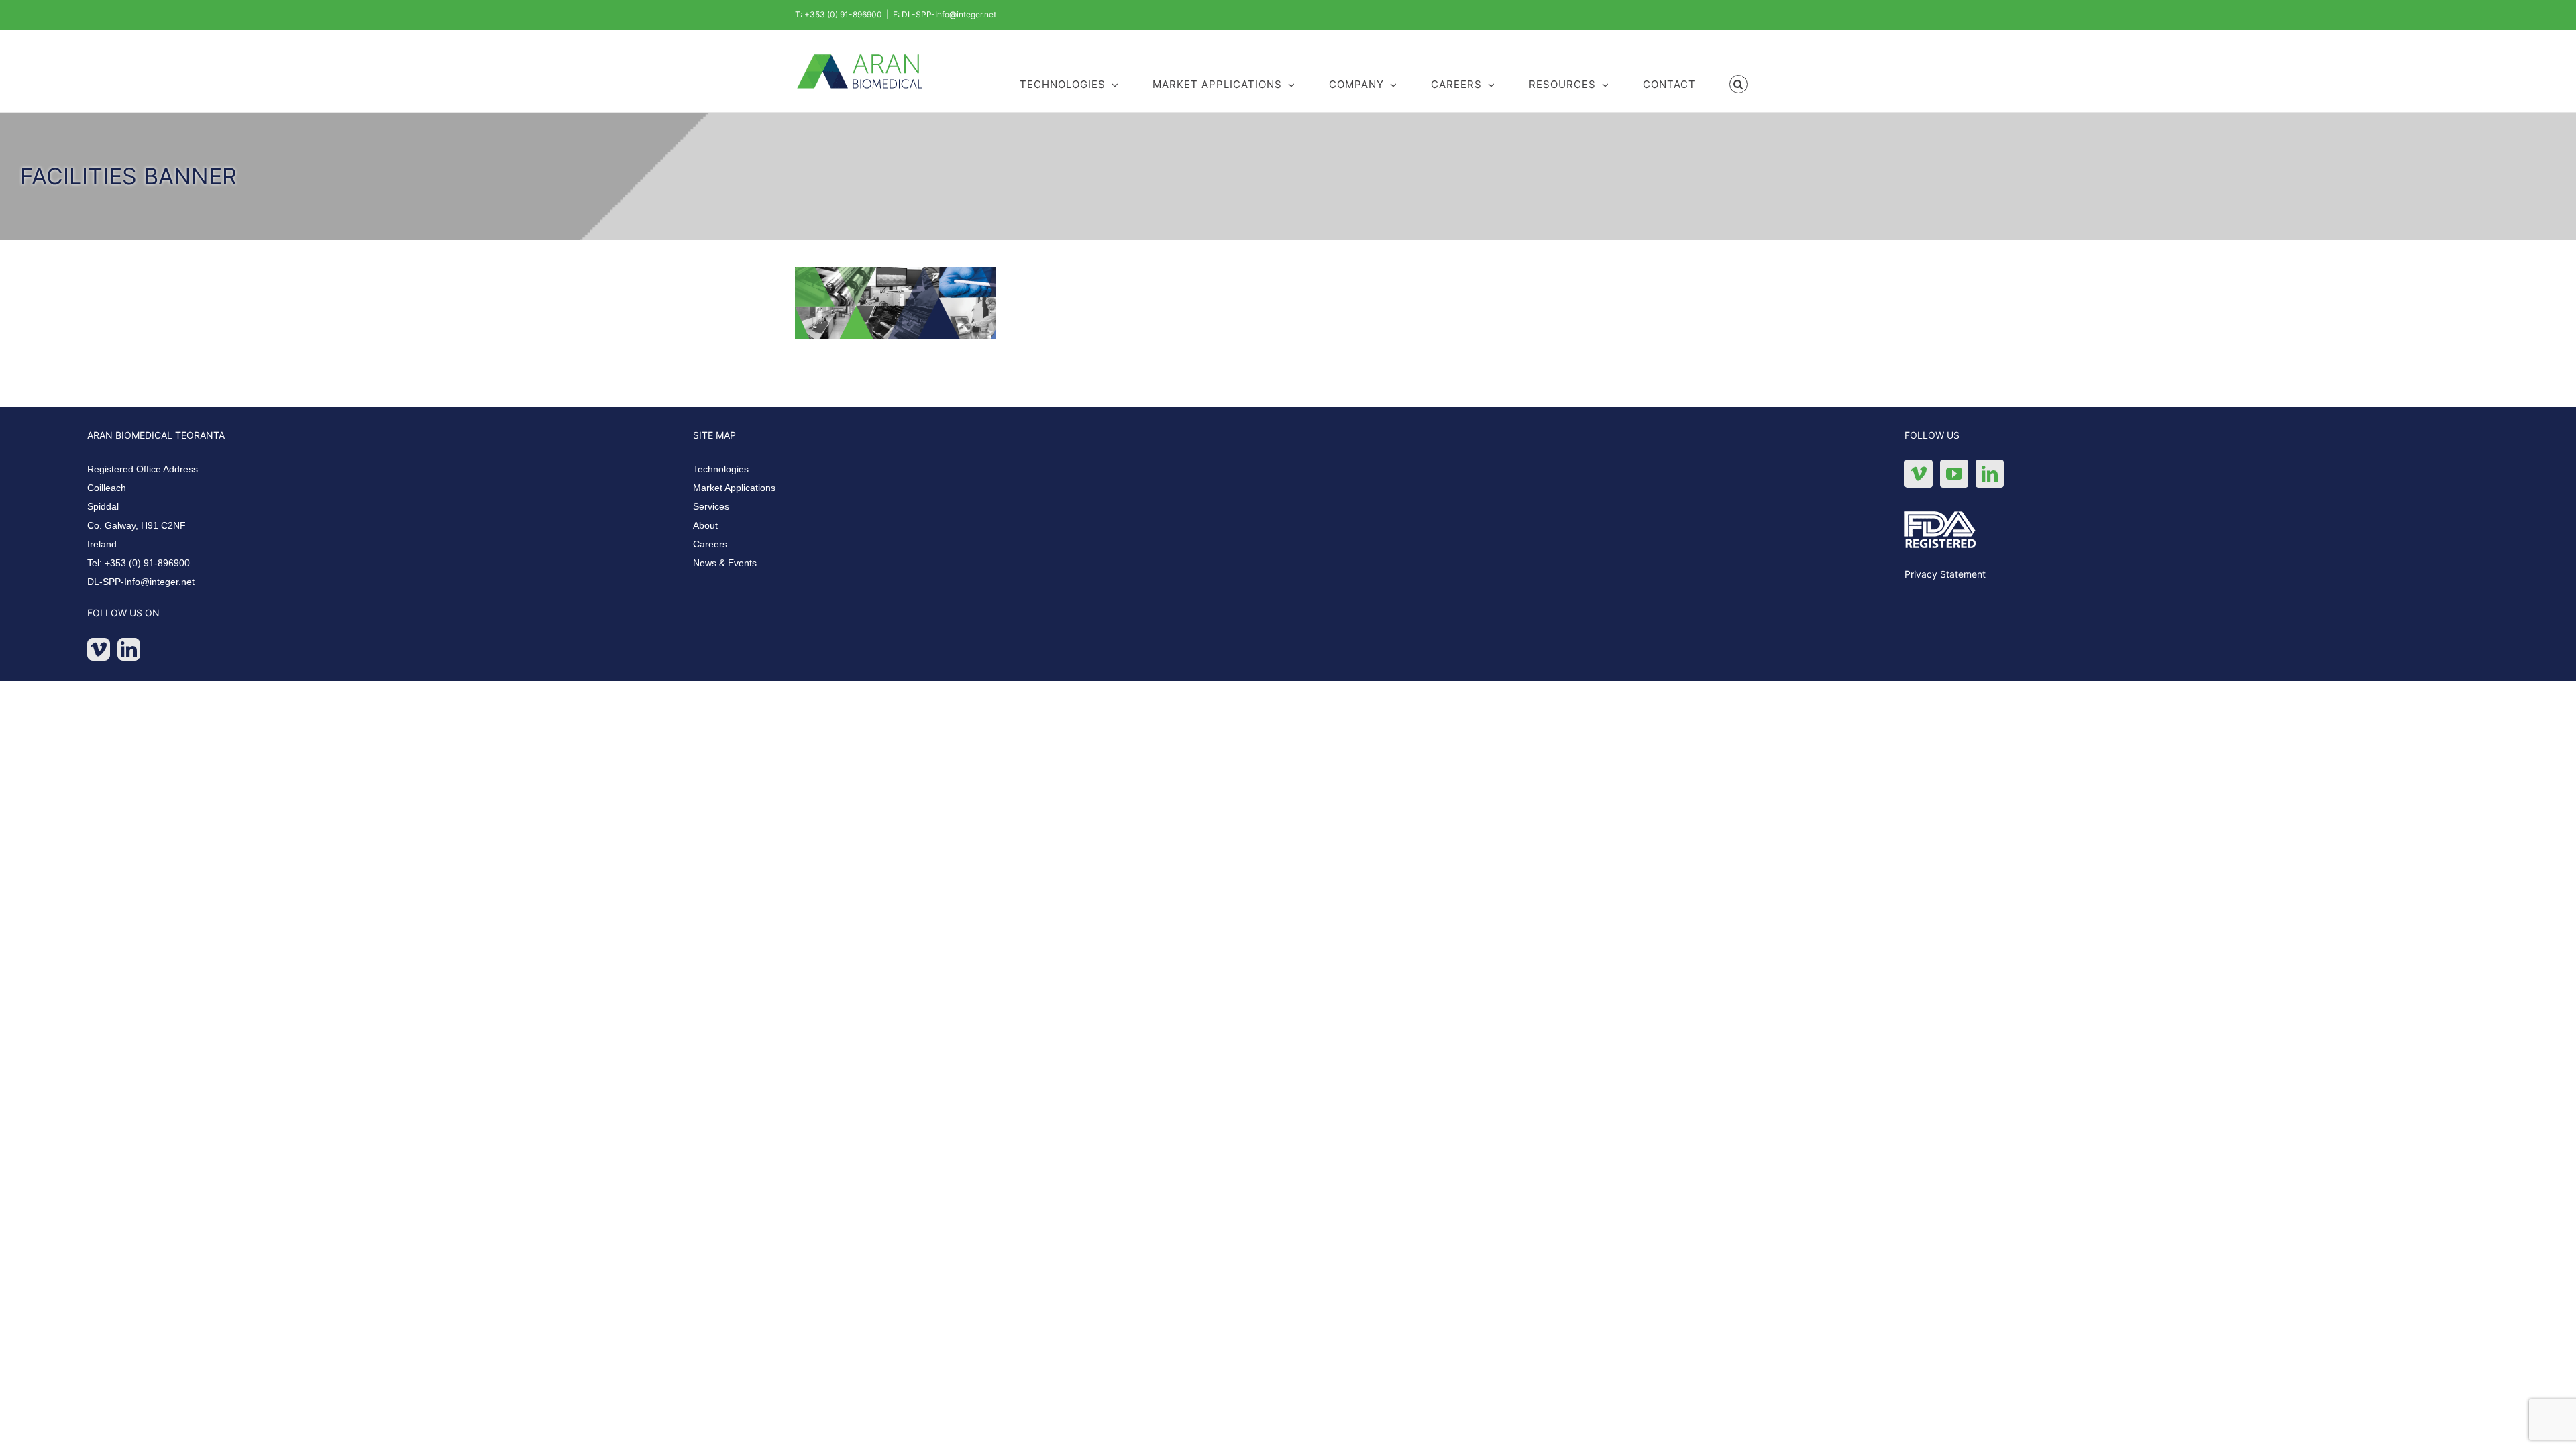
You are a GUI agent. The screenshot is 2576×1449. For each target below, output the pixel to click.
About (705, 525)
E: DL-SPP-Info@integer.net (945, 14)
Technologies (721, 469)
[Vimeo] (99, 649)
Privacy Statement (1945, 574)
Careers (710, 544)
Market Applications (734, 488)
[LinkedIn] (129, 649)
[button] (1739, 83)
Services (711, 506)
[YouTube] (1954, 474)
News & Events (725, 563)
